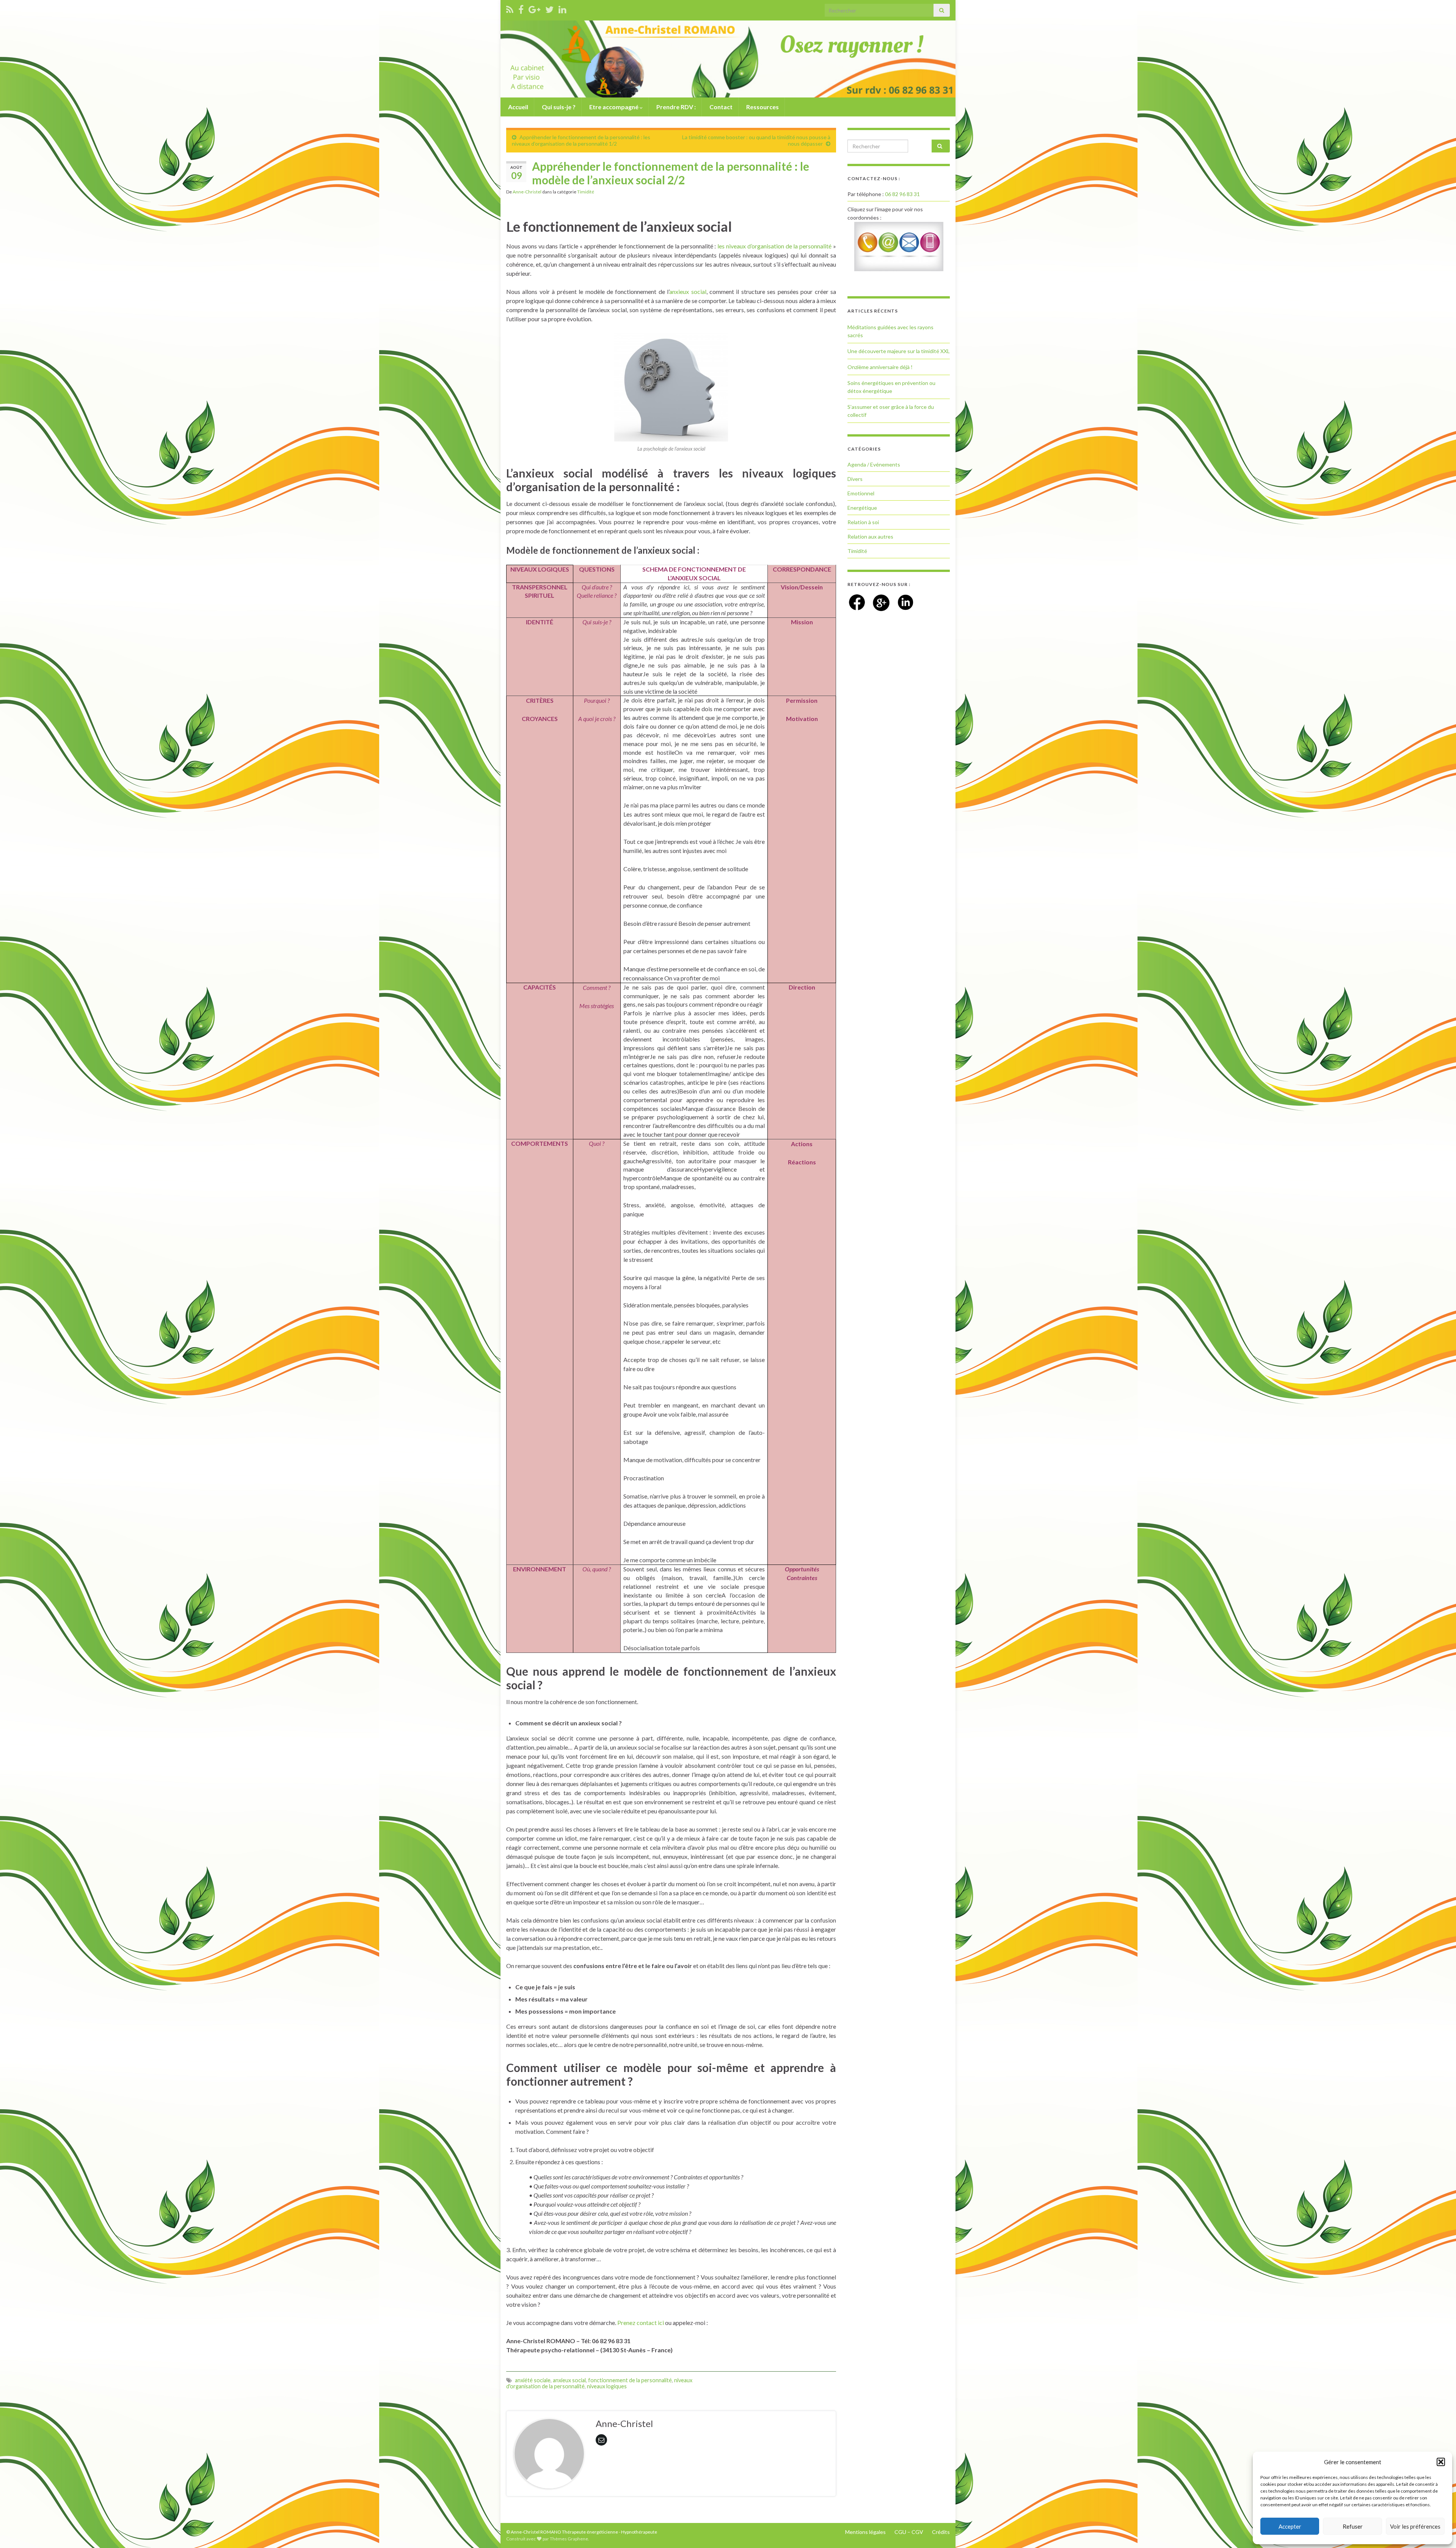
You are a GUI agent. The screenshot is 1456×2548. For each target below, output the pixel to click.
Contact (720, 107)
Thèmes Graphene (569, 2539)
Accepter (1290, 2526)
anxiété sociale (533, 2380)
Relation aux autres (870, 536)
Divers (855, 479)
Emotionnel (861, 493)
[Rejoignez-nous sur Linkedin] (562, 8)
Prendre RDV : (675, 107)
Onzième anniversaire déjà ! (880, 367)
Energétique (862, 508)
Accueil (518, 107)
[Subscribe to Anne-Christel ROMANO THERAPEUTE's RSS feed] (510, 8)
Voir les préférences (1415, 2526)
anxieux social (688, 291)
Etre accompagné (614, 107)
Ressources (762, 107)
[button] (1441, 2462)
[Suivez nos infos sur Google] (534, 8)
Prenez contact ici (641, 2323)
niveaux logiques (607, 2386)
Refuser (1353, 2526)
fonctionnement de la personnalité (630, 2380)
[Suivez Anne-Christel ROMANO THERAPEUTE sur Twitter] (549, 8)
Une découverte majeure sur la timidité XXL (899, 351)
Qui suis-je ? (558, 107)
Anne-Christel (527, 192)
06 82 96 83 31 (902, 194)
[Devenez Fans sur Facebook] (521, 8)
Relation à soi (863, 522)
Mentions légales (865, 2532)
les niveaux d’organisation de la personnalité (774, 246)
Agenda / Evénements (874, 464)
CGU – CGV (909, 2532)
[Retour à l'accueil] (728, 59)
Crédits (941, 2532)
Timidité (586, 192)
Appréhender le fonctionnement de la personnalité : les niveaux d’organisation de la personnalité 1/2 (581, 140)
